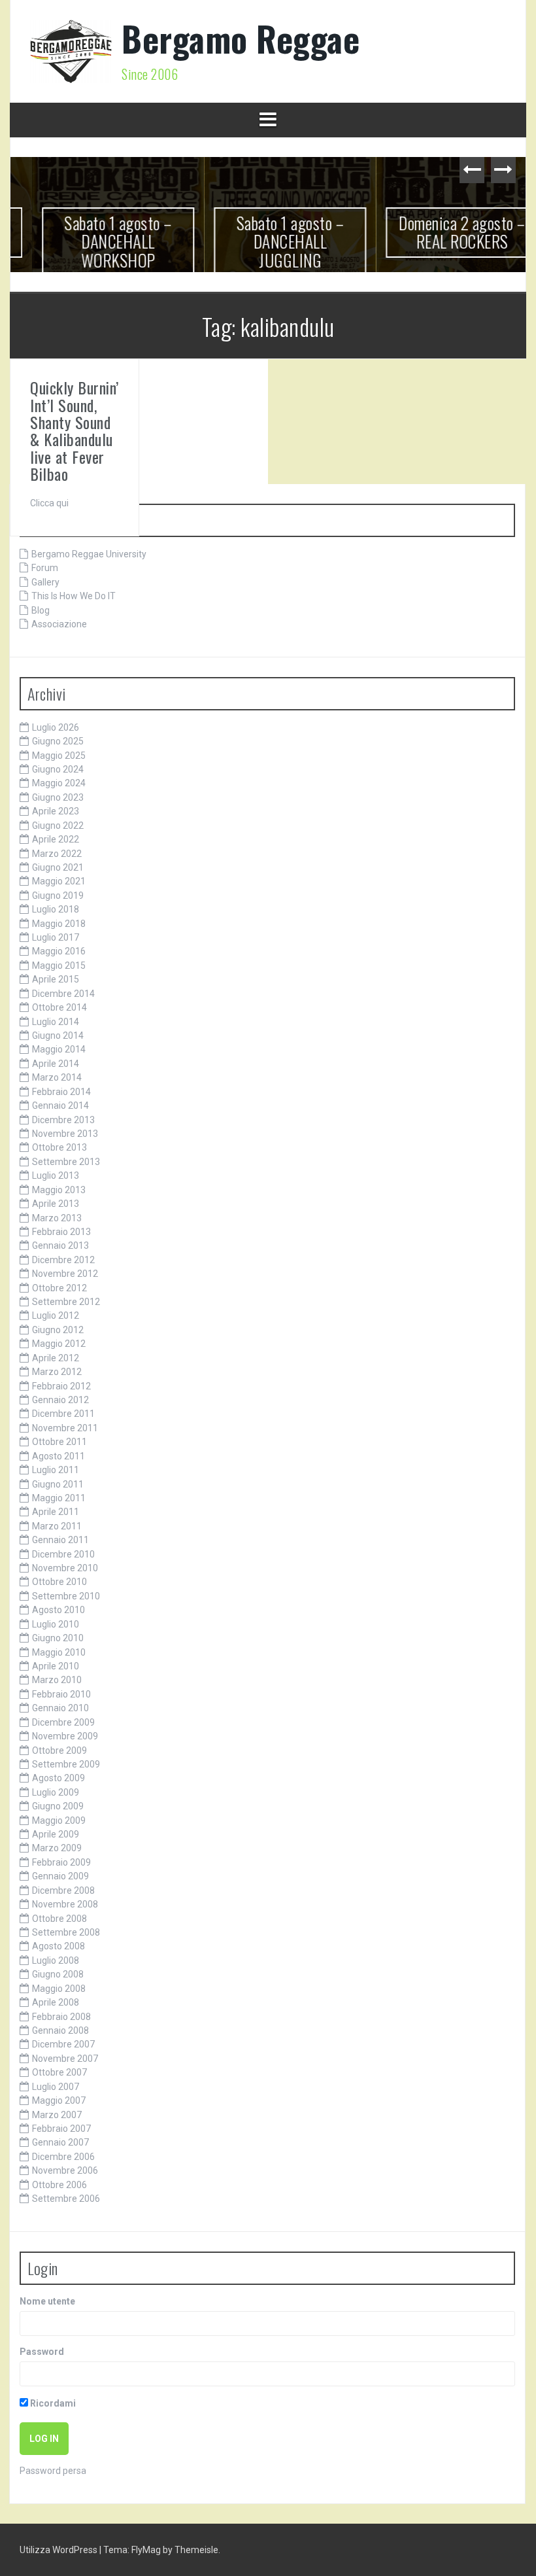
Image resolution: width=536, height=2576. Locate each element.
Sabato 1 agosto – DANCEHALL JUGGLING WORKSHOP (268, 251)
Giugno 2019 (58, 896)
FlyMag (146, 2550)
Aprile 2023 (56, 811)
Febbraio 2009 (61, 1862)
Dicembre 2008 (63, 1890)
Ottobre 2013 (59, 1147)
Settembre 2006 (66, 2199)
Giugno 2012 (58, 1330)
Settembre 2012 (66, 1302)
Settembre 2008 (66, 1932)
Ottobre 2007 (59, 2072)
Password (42, 2352)
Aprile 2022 (56, 839)
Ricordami (52, 2403)
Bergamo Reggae (241, 38)
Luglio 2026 (56, 727)
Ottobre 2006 (59, 2185)
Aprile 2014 (56, 1064)
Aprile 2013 (56, 1204)
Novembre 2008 (65, 1904)
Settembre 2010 (66, 1596)
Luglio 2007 (56, 2087)
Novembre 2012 (65, 1274)
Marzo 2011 (57, 1526)
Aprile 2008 (56, 2002)
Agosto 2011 (59, 1456)
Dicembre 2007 (63, 2044)
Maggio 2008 (59, 1989)
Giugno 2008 (58, 1974)
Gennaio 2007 (60, 2142)
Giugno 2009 (58, 1806)
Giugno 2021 (58, 867)
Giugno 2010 (58, 1638)
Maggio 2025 (59, 756)
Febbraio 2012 (61, 1386)
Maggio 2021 (59, 881)
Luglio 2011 (56, 1470)
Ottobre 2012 (59, 1288)
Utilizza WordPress (59, 2550)
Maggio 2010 (59, 1652)
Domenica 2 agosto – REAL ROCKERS (441, 232)
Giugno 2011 (58, 1484)
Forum (45, 568)
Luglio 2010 (56, 1624)
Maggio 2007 (59, 2100)
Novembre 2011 (65, 1428)
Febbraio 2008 (61, 2017)
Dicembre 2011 (63, 1414)
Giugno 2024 (58, 769)
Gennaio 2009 (60, 1876)
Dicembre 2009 (63, 1722)
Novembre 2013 (65, 1134)
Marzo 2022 (57, 854)
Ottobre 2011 (59, 1442)
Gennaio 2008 (60, 2030)
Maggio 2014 (59, 1049)
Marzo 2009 (57, 1848)
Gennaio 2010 (60, 1708)
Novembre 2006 (65, 2170)
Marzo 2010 (57, 1680)
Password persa (53, 2471)
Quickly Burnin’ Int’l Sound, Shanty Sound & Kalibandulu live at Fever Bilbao (75, 430)
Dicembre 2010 (63, 1554)
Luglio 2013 (56, 1175)
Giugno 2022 (58, 826)
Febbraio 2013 (61, 1232)
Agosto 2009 (59, 1778)
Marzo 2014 (57, 1077)
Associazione (59, 624)
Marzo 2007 (57, 2115)
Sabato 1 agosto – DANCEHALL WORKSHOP (96, 241)
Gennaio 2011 (60, 1540)
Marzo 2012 (57, 1372)
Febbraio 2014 (61, 1092)
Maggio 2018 (59, 924)
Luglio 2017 (56, 937)
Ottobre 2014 (59, 1007)
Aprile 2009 (56, 1834)
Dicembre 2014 (63, 994)
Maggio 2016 (59, 951)
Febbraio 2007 (61, 2129)
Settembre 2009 (66, 1764)
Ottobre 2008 (59, 1919)
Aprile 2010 (56, 1666)
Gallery (45, 582)
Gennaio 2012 (60, 1400)
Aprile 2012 (56, 1358)
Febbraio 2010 (61, 1694)
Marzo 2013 (57, 1218)
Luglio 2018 (56, 909)
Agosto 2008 (59, 1946)
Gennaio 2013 (60, 1245)
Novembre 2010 (65, 1568)
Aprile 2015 (56, 979)
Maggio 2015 (59, 966)
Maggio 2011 (59, 1498)
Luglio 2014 (56, 1022)
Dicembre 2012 (63, 1260)
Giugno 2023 (58, 797)
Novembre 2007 (65, 2059)
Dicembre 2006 (63, 2157)
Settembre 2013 (66, 1162)
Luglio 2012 (56, 1315)
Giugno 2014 (58, 1036)
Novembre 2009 (65, 1736)
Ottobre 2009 (59, 1750)
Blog (41, 610)
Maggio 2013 (59, 1190)
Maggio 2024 (59, 783)
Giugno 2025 (58, 741)
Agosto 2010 (59, 1610)
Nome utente (47, 2301)
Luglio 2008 (56, 1960)
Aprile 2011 (56, 1512)
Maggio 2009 (59, 1820)
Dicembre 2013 (63, 1120)
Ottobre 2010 (59, 1582)
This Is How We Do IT (74, 596)
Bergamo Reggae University (89, 554)
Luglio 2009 (56, 1792)
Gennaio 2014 (60, 1105)
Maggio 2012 (59, 1344)
